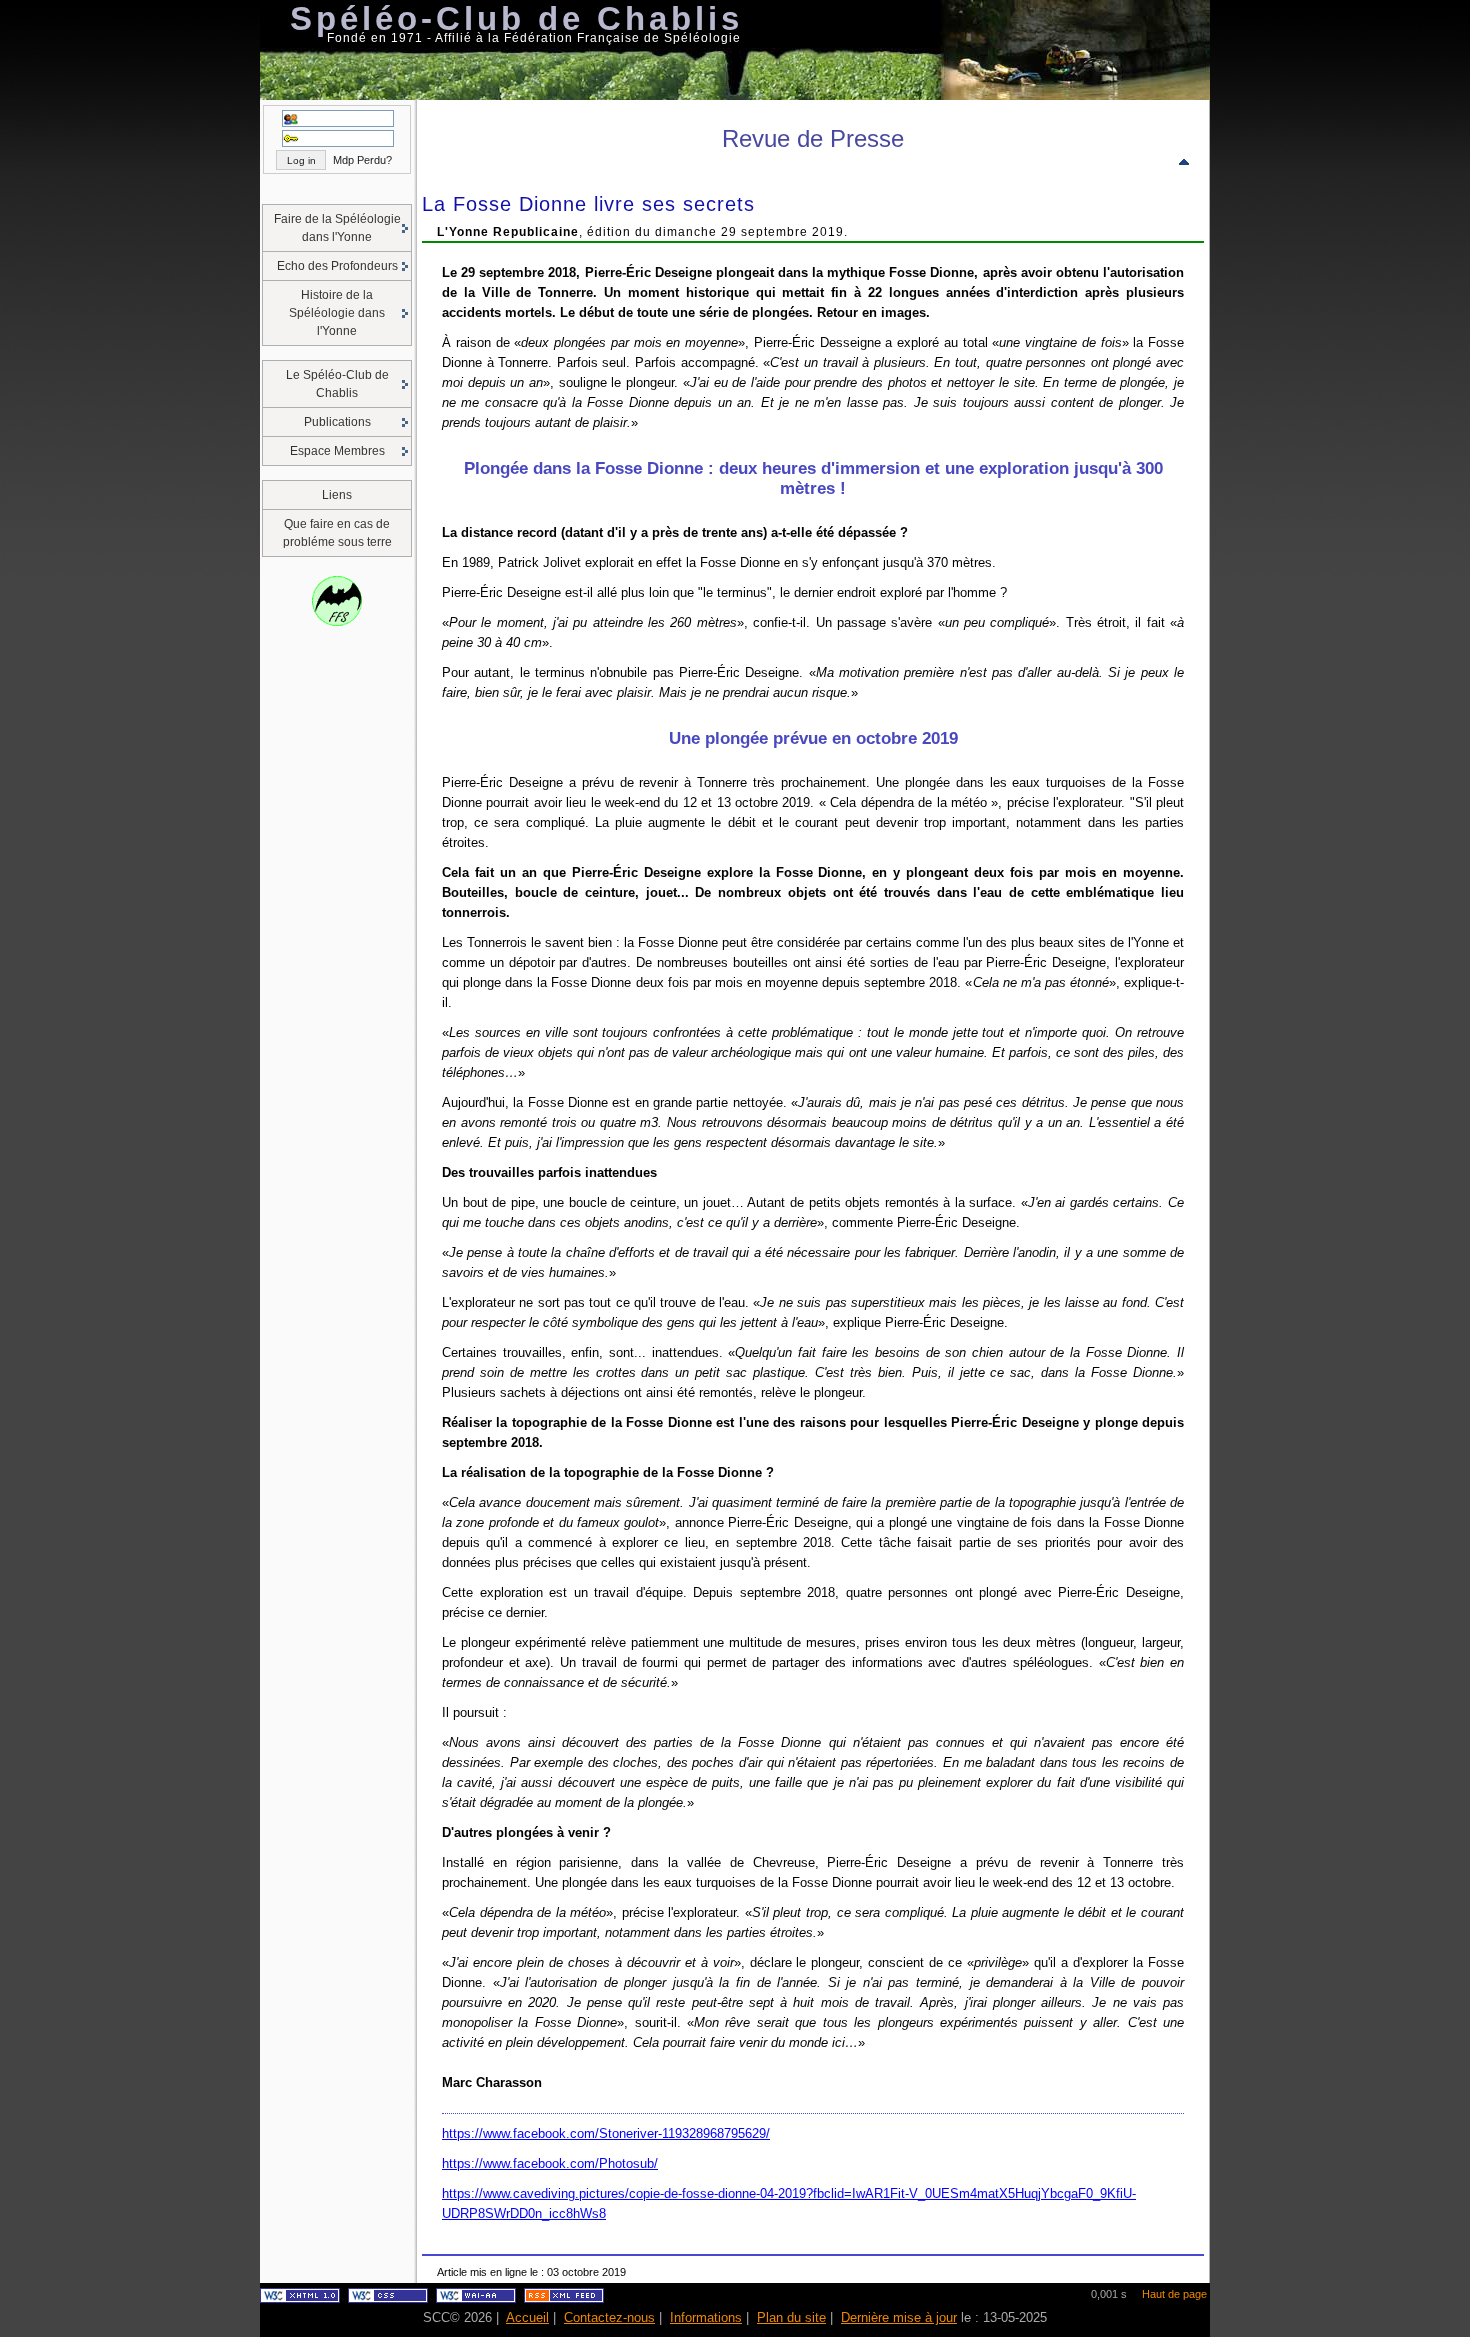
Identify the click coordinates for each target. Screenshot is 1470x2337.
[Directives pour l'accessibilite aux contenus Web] (476, 2299)
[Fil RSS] (564, 2299)
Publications (337, 422)
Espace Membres (337, 451)
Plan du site (791, 2317)
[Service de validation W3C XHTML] (300, 2299)
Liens (337, 495)
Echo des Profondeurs (337, 266)
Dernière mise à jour (899, 2317)
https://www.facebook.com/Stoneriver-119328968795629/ (606, 2133)
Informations (706, 2317)
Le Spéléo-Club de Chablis (337, 384)
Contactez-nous (609, 2317)
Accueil (527, 2317)
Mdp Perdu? (362, 160)
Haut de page (1174, 2294)
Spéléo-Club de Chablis (516, 18)
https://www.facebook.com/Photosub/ (550, 2163)
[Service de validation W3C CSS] (388, 2299)
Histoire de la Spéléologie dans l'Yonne (337, 313)
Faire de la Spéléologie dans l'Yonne (337, 228)
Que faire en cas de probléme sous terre (337, 533)
